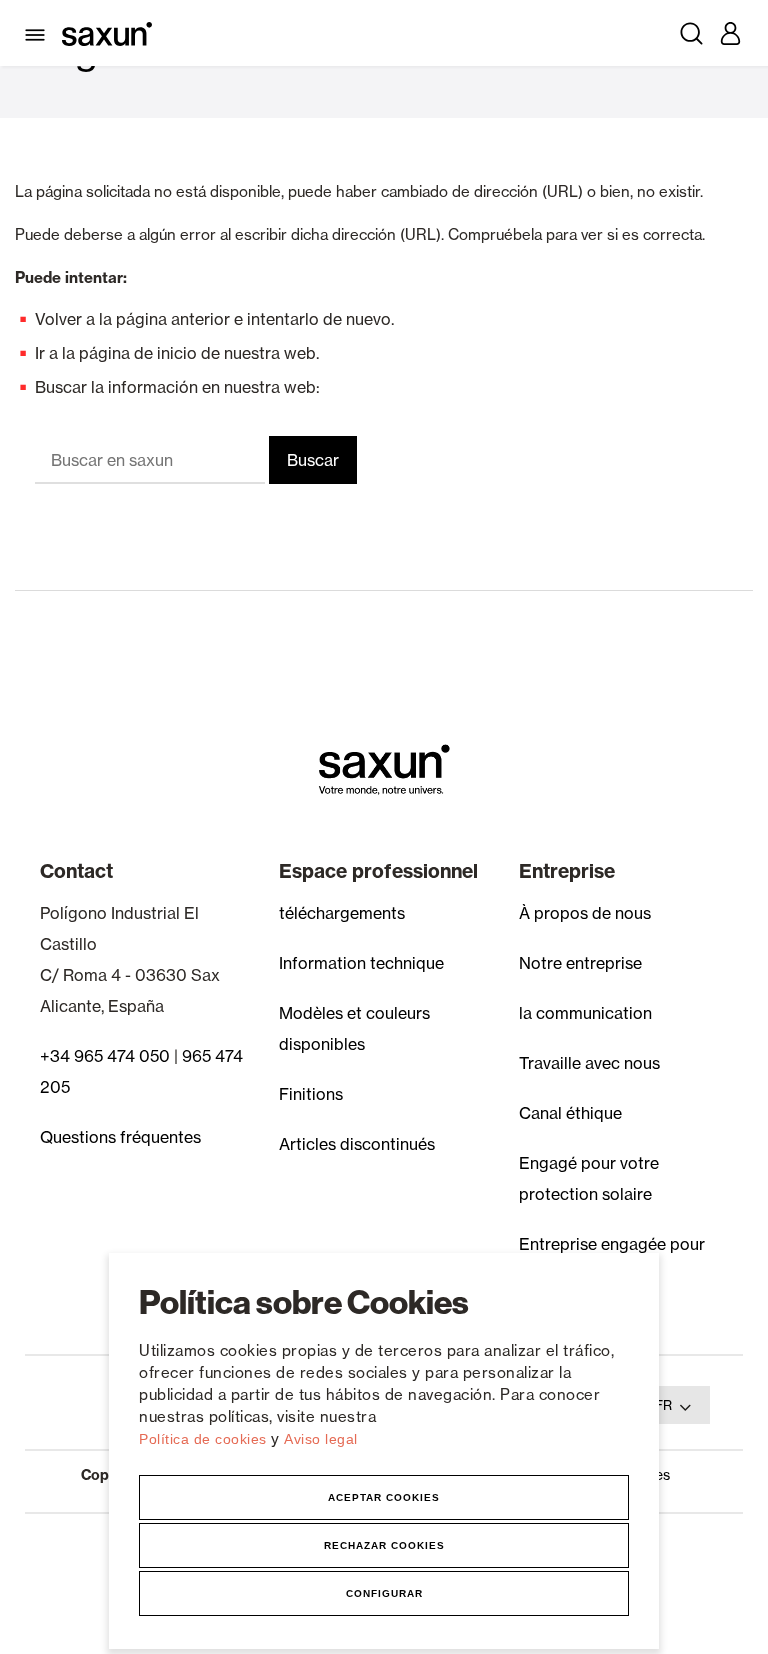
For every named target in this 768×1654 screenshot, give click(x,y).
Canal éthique (570, 1113)
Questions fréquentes (120, 1137)
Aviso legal (321, 1439)
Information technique (361, 963)
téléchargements (342, 913)
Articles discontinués (357, 1144)
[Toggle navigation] (38, 33)
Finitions (311, 1094)
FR (663, 1405)
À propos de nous (585, 913)
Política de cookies (205, 1439)
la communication (585, 1013)
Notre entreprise (580, 963)
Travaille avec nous (589, 1063)
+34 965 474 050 (105, 1056)
